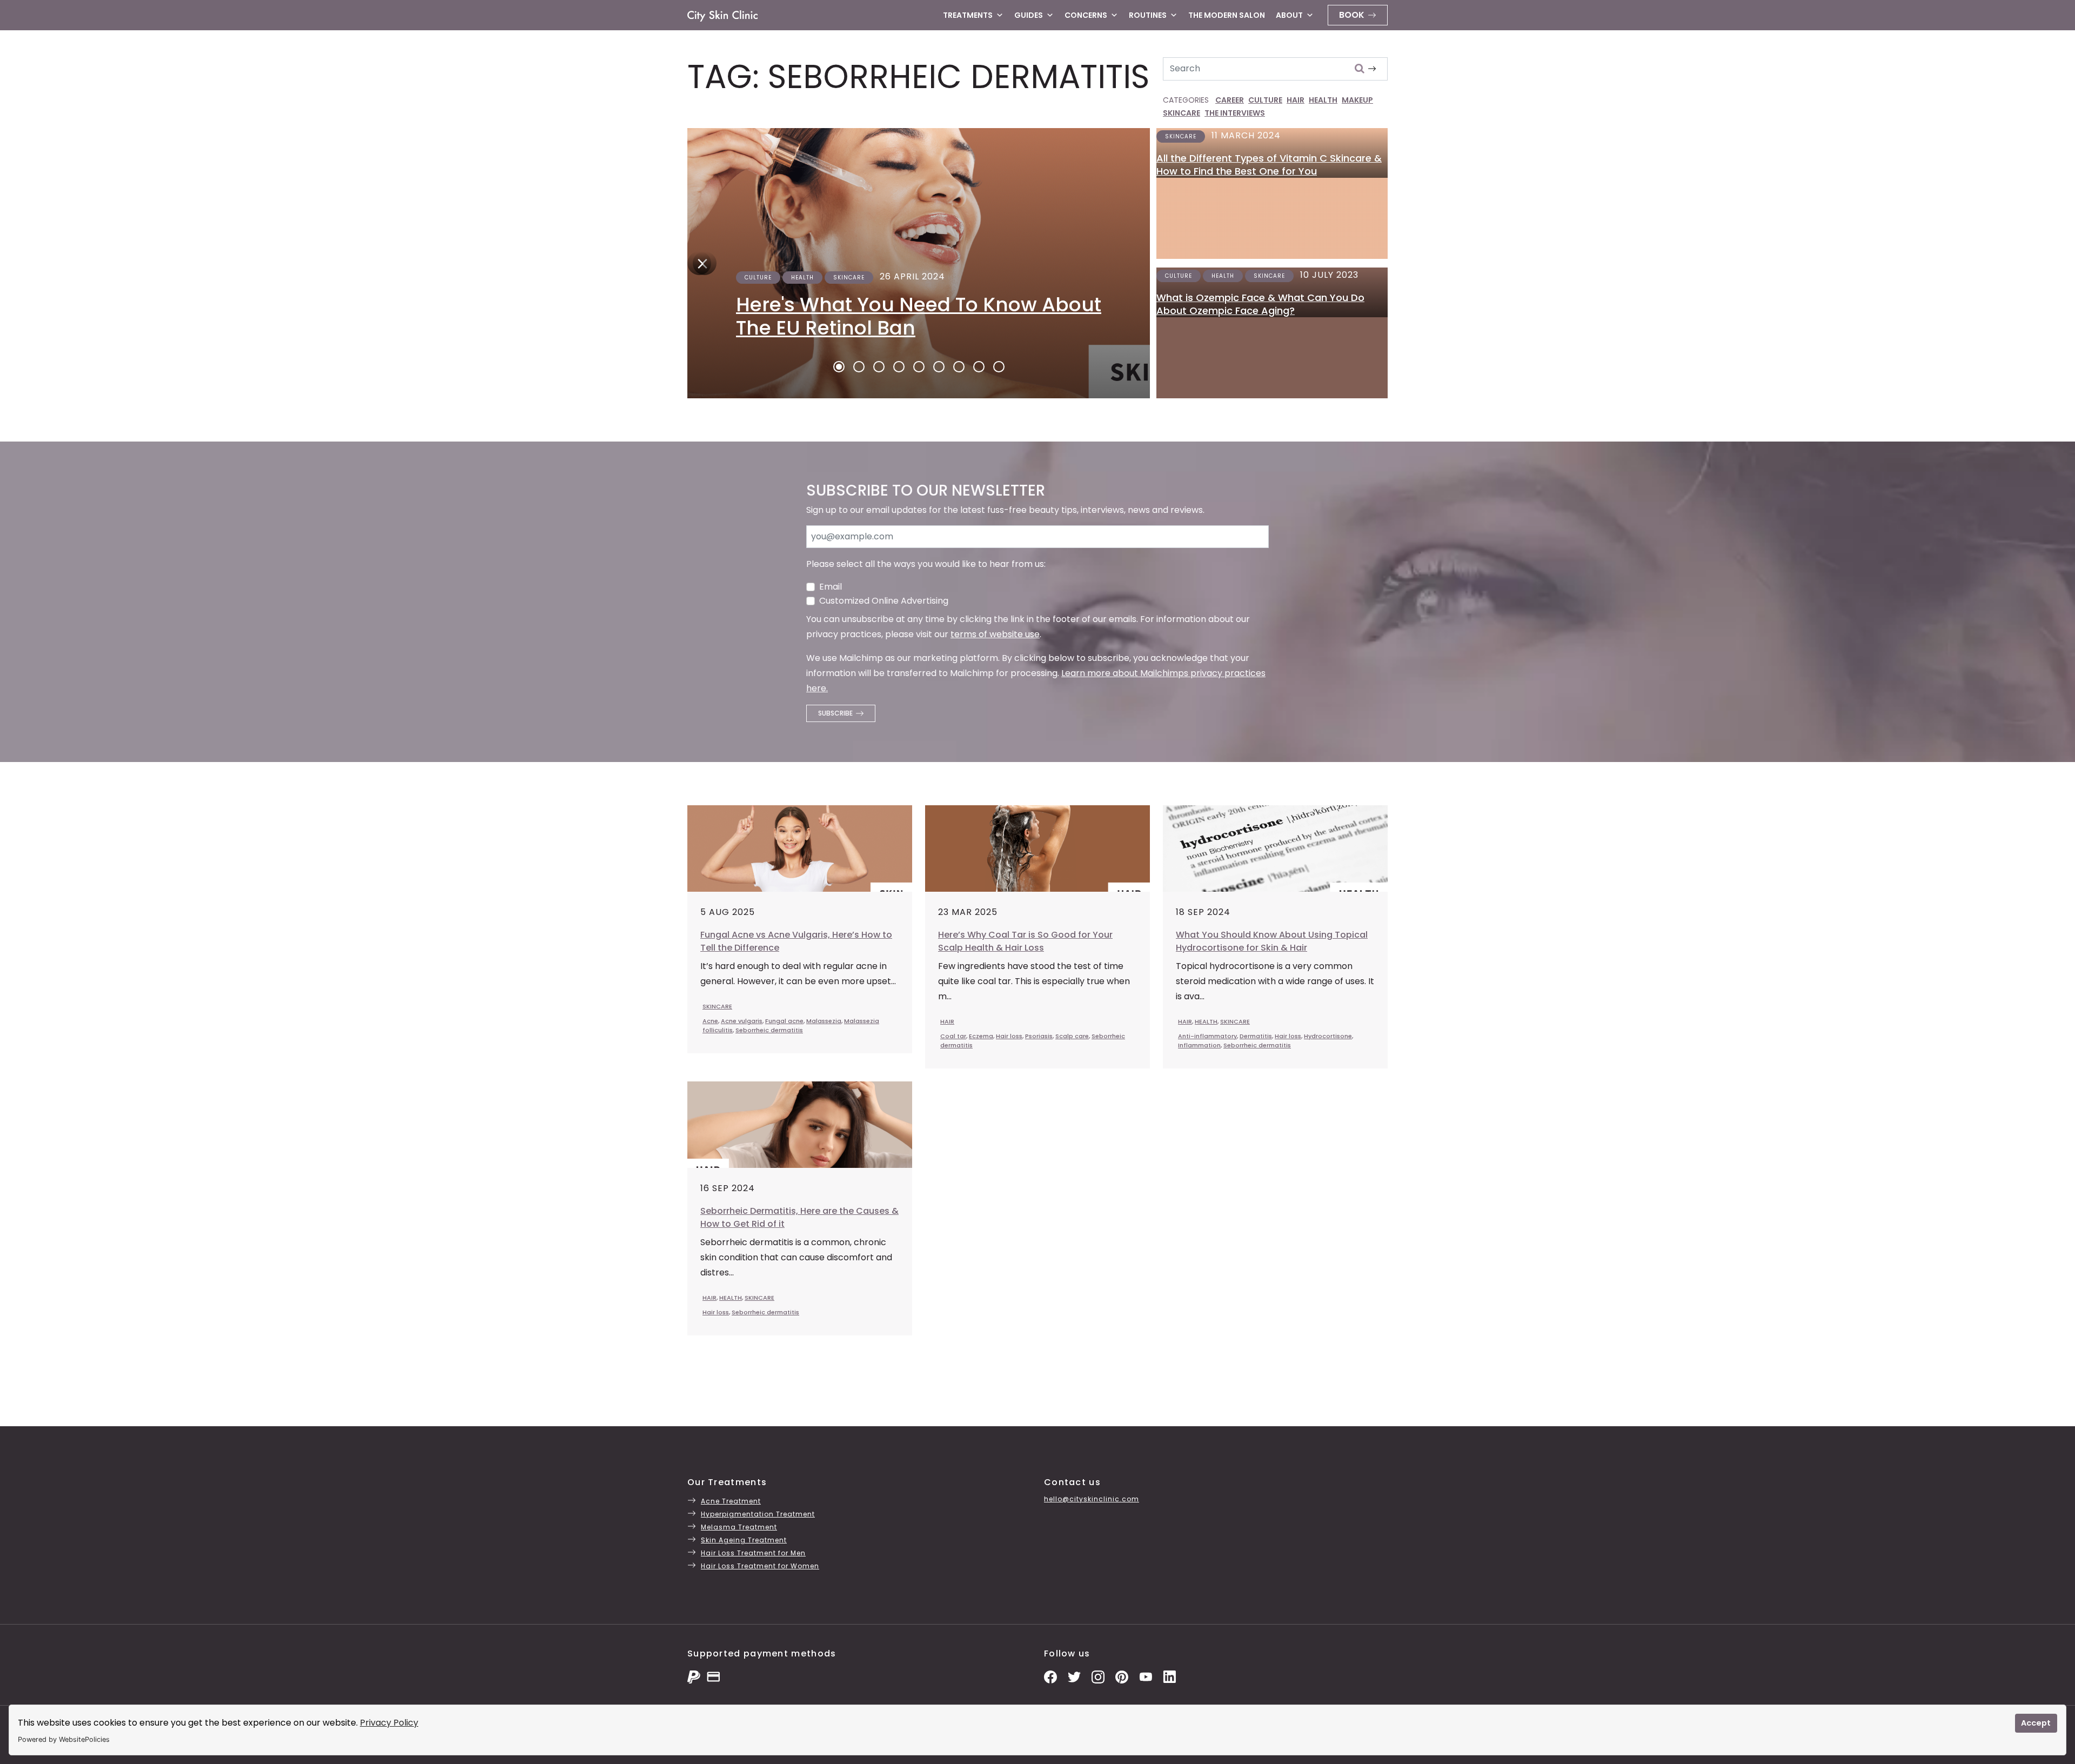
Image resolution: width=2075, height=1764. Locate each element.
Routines (1148, 15)
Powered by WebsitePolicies (64, 1739)
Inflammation (1199, 1045)
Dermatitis (1256, 1036)
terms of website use (995, 634)
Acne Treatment (731, 1501)
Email (831, 587)
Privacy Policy (389, 1723)
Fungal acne (784, 1021)
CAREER (1230, 100)
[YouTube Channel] (1146, 1676)
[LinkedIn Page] (1169, 1676)
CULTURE (1265, 100)
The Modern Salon (1227, 15)
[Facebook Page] (1050, 1676)
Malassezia (824, 1021)
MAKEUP (1357, 100)
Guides (1029, 15)
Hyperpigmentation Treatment (758, 1514)
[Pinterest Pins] (1122, 1676)
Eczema (981, 1036)
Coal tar (953, 1036)
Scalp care (1072, 1036)
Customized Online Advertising (884, 601)
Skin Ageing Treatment (744, 1540)
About (1289, 15)
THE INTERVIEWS (1235, 113)
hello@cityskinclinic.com (1092, 1499)
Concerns (1086, 15)
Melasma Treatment (739, 1527)
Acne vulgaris (742, 1021)
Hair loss (1009, 1036)
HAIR (1296, 100)
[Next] (699, 263)
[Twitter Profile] (1074, 1676)
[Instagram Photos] (1098, 1676)
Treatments (968, 15)
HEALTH (1323, 100)
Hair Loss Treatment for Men (753, 1553)
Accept (2036, 1723)
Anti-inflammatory (1207, 1036)
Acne (710, 1021)
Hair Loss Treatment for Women (760, 1566)
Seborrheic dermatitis (769, 1030)
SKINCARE (1182, 113)
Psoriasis (1039, 1036)
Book (1352, 15)
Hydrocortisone (1328, 1036)
